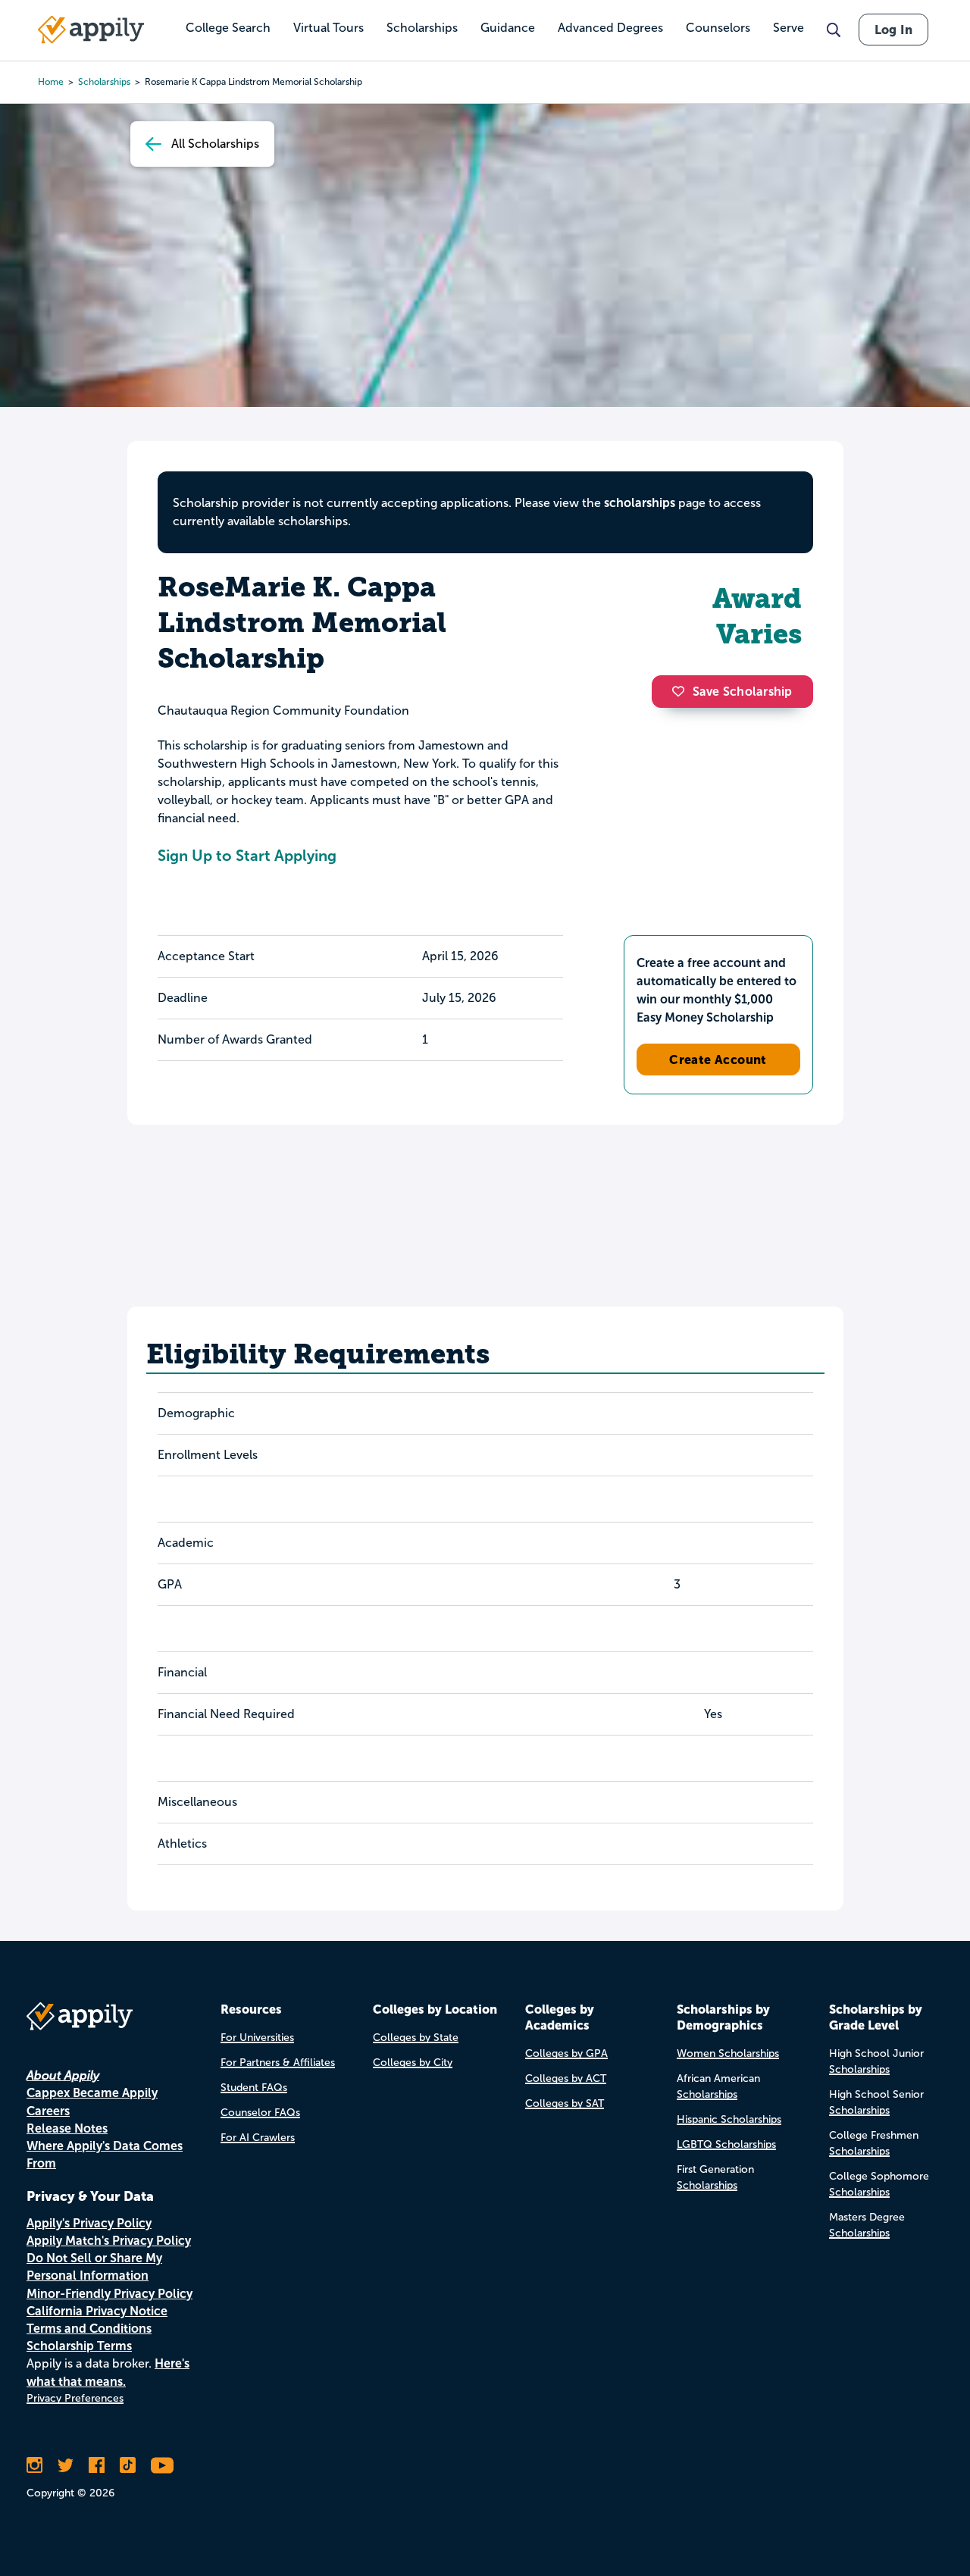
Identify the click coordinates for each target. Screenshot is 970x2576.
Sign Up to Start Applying (247, 856)
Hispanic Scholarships (729, 2119)
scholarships (640, 503)
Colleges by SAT (565, 2103)
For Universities (257, 2038)
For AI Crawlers (258, 2138)
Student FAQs (254, 2088)
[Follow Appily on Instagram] (34, 2465)
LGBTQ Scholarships (726, 2144)
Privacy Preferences (75, 2398)
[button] (682, 691)
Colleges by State (416, 2038)
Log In (893, 30)
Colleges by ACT (566, 2078)
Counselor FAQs (260, 2113)
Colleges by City (413, 2063)
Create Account (718, 1060)
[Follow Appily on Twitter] (66, 2465)
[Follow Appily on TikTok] (128, 2465)
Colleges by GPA (566, 2053)
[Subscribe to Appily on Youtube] (162, 2465)
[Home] (91, 30)
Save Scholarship (743, 692)
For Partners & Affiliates (278, 2063)
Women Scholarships (728, 2053)
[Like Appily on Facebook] (97, 2465)
